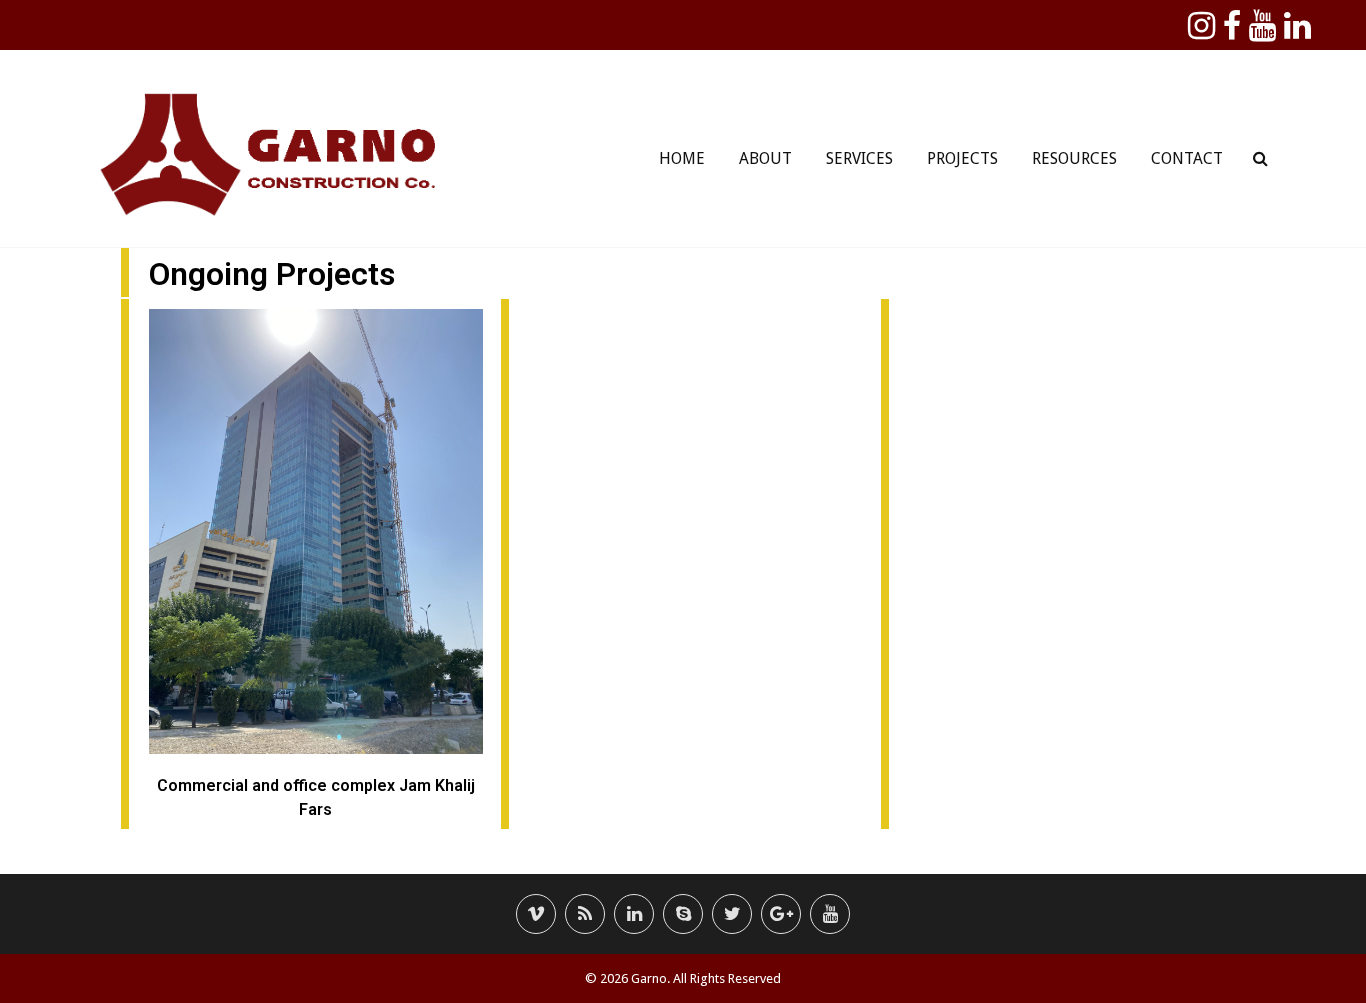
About (765, 158)
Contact (1187, 158)
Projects (962, 158)
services (859, 158)
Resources (1074, 158)
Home (682, 158)
